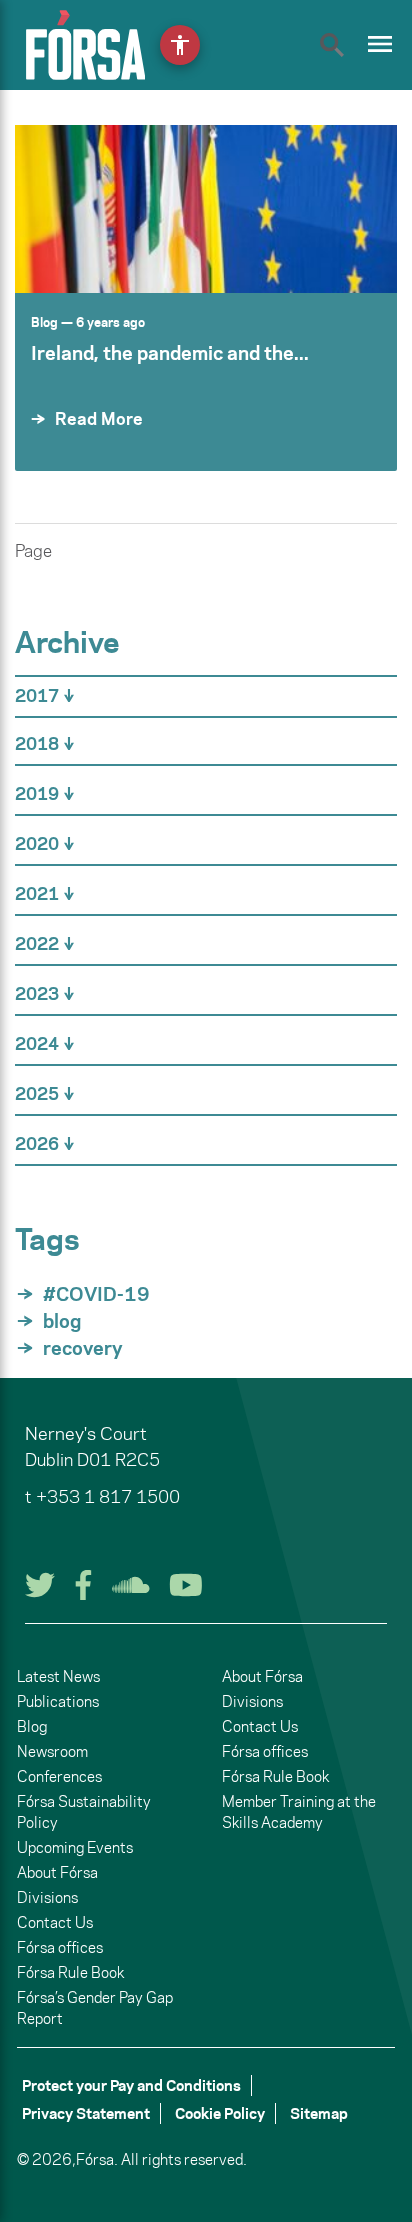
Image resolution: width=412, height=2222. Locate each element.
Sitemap (319, 2113)
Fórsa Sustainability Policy (84, 1812)
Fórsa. (97, 2159)
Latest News (58, 1676)
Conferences (59, 1776)
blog (62, 1321)
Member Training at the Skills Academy (299, 1812)
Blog (44, 322)
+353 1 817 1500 (108, 1497)
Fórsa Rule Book (70, 1972)
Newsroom (52, 1751)
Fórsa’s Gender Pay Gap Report (95, 2008)
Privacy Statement (86, 2113)
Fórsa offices (60, 1947)
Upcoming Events (75, 1847)
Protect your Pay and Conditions (131, 2085)
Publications (58, 1701)
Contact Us (55, 1922)
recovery (83, 1348)
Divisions (47, 1897)
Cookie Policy (220, 2113)
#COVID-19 (96, 1294)
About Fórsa (57, 1872)
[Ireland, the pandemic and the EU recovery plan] (206, 209)
